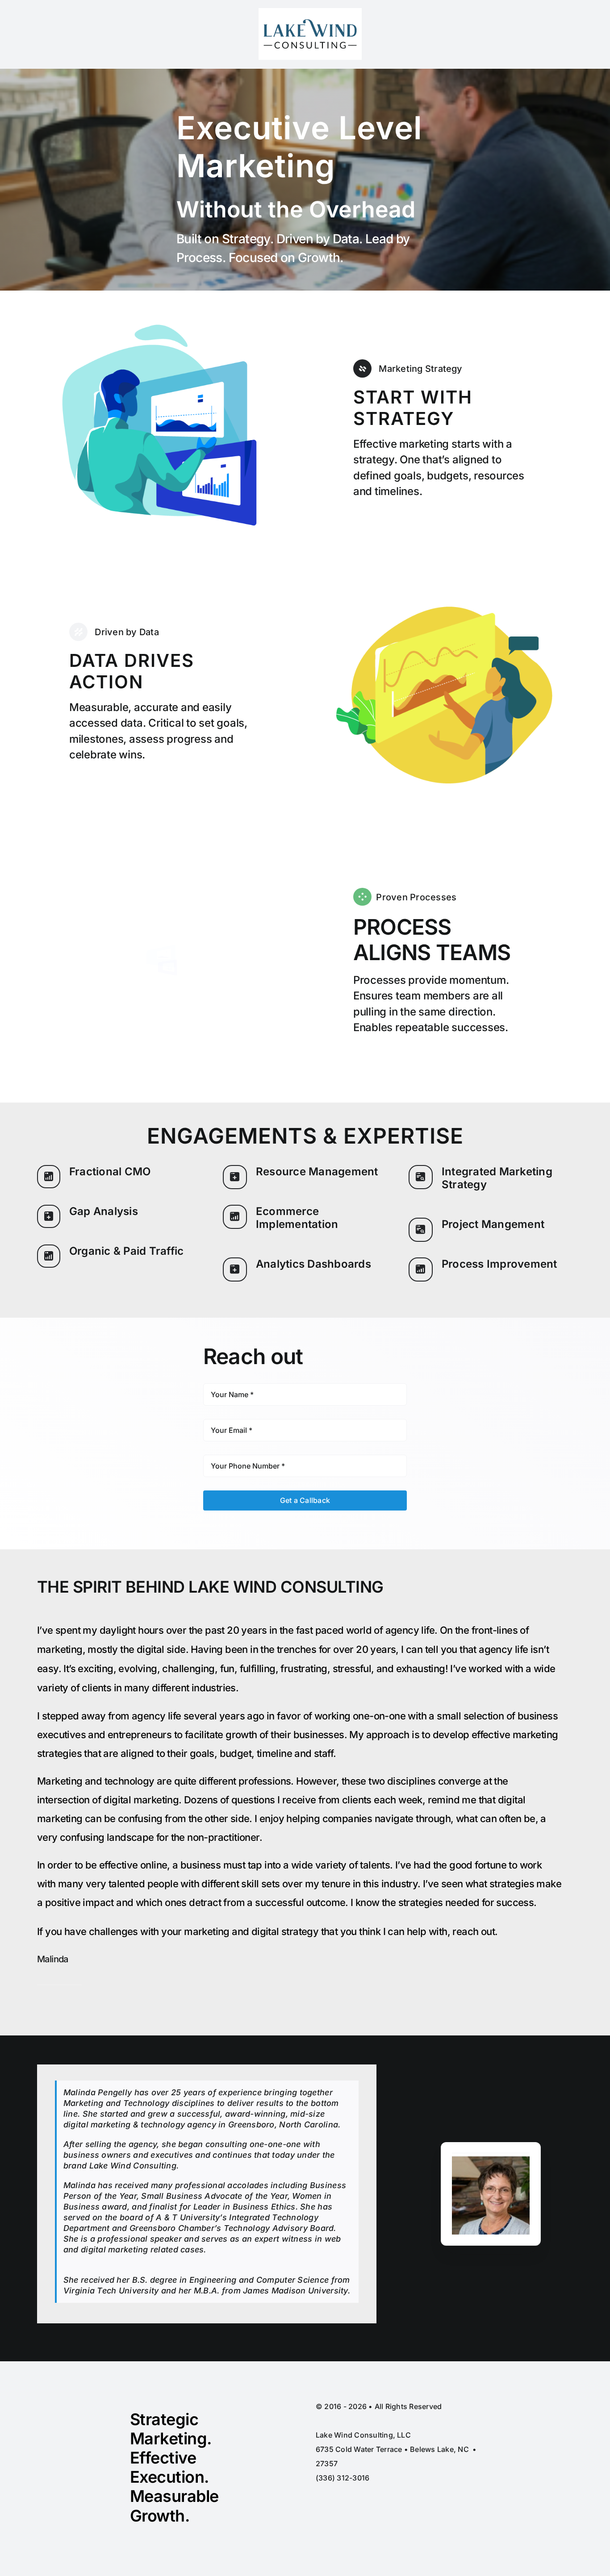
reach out (474, 1931)
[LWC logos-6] (310, 12)
